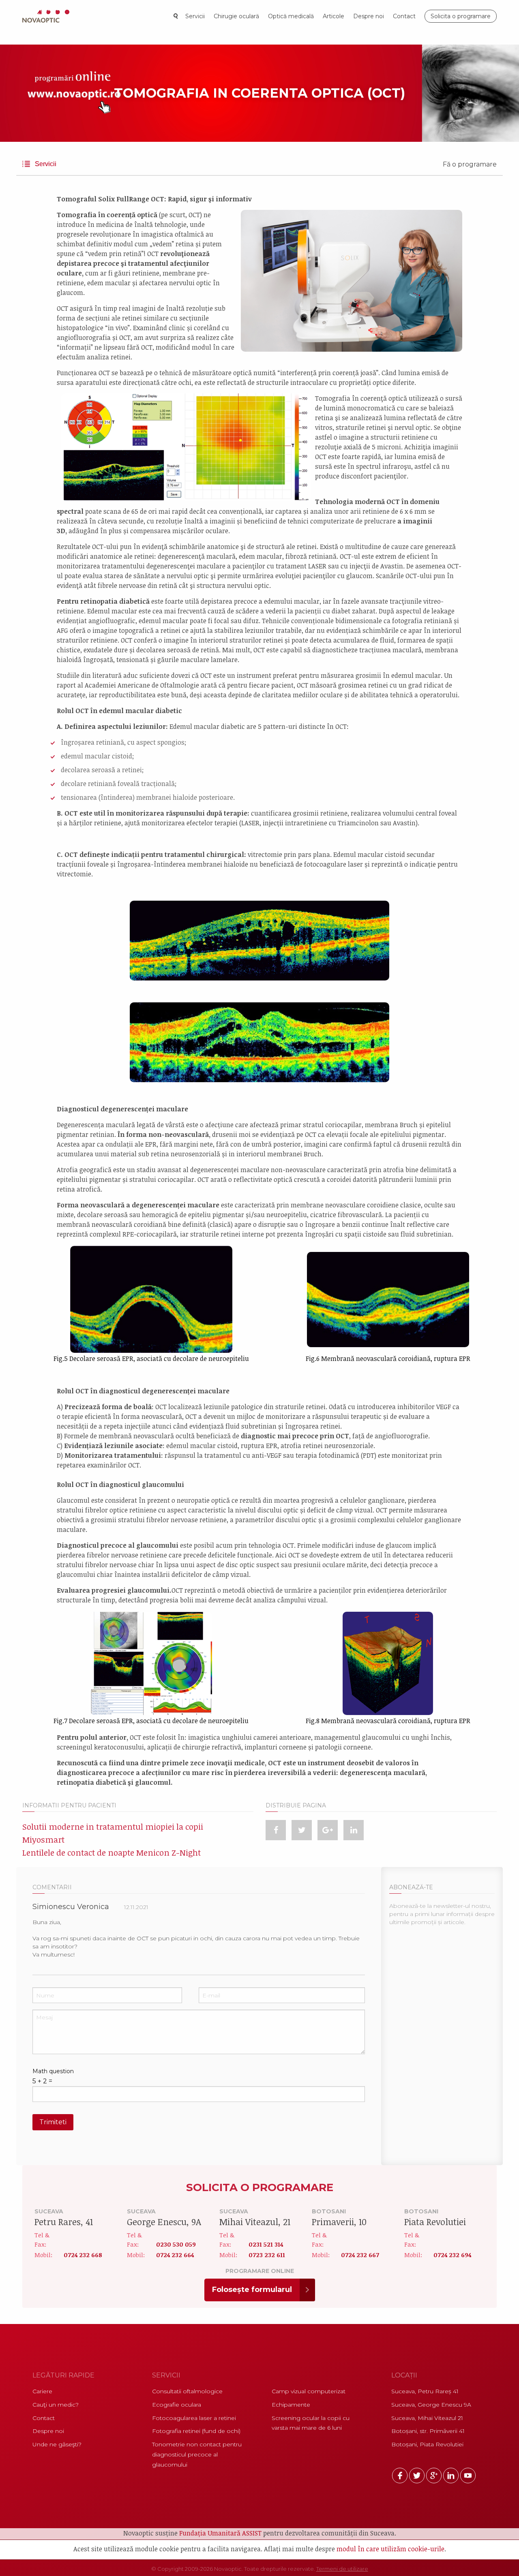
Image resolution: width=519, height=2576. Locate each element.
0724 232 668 (83, 2255)
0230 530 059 (176, 2244)
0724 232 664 (175, 2255)
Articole (333, 16)
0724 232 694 (452, 2255)
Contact (404, 16)
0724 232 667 (360, 2255)
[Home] (48, 16)
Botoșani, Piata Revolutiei (427, 2444)
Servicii (195, 16)
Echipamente (291, 2405)
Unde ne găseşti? (57, 2444)
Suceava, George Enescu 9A (431, 2405)
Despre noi (369, 16)
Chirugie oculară (236, 16)
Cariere (42, 2391)
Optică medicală (291, 16)
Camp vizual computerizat (309, 2391)
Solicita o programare (461, 16)
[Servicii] (28, 168)
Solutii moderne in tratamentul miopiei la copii (113, 1826)
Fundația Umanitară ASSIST (220, 2533)
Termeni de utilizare (342, 2569)
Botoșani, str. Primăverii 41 (428, 2431)
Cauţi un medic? (56, 2405)
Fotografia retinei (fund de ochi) (196, 2431)
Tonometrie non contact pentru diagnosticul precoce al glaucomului (197, 2454)
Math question (53, 2071)
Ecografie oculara (177, 2405)
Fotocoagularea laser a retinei (194, 2418)
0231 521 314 (266, 2244)
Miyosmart (43, 1839)
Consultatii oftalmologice (187, 2391)
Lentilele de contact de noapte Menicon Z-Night (112, 1852)
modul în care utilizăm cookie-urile (390, 2549)
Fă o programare (470, 164)
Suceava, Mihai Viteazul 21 (427, 2418)
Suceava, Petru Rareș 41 (425, 2391)
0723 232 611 (267, 2255)
